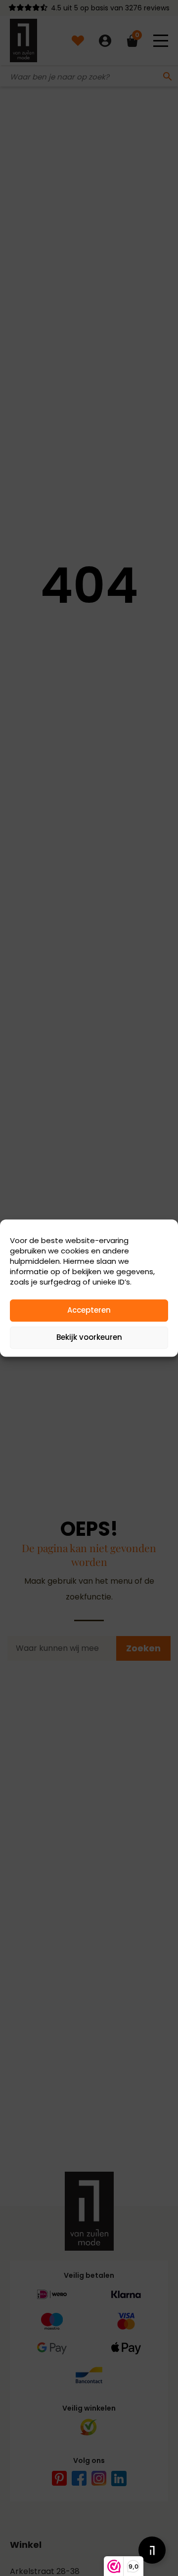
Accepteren (89, 1310)
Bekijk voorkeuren (89, 1337)
